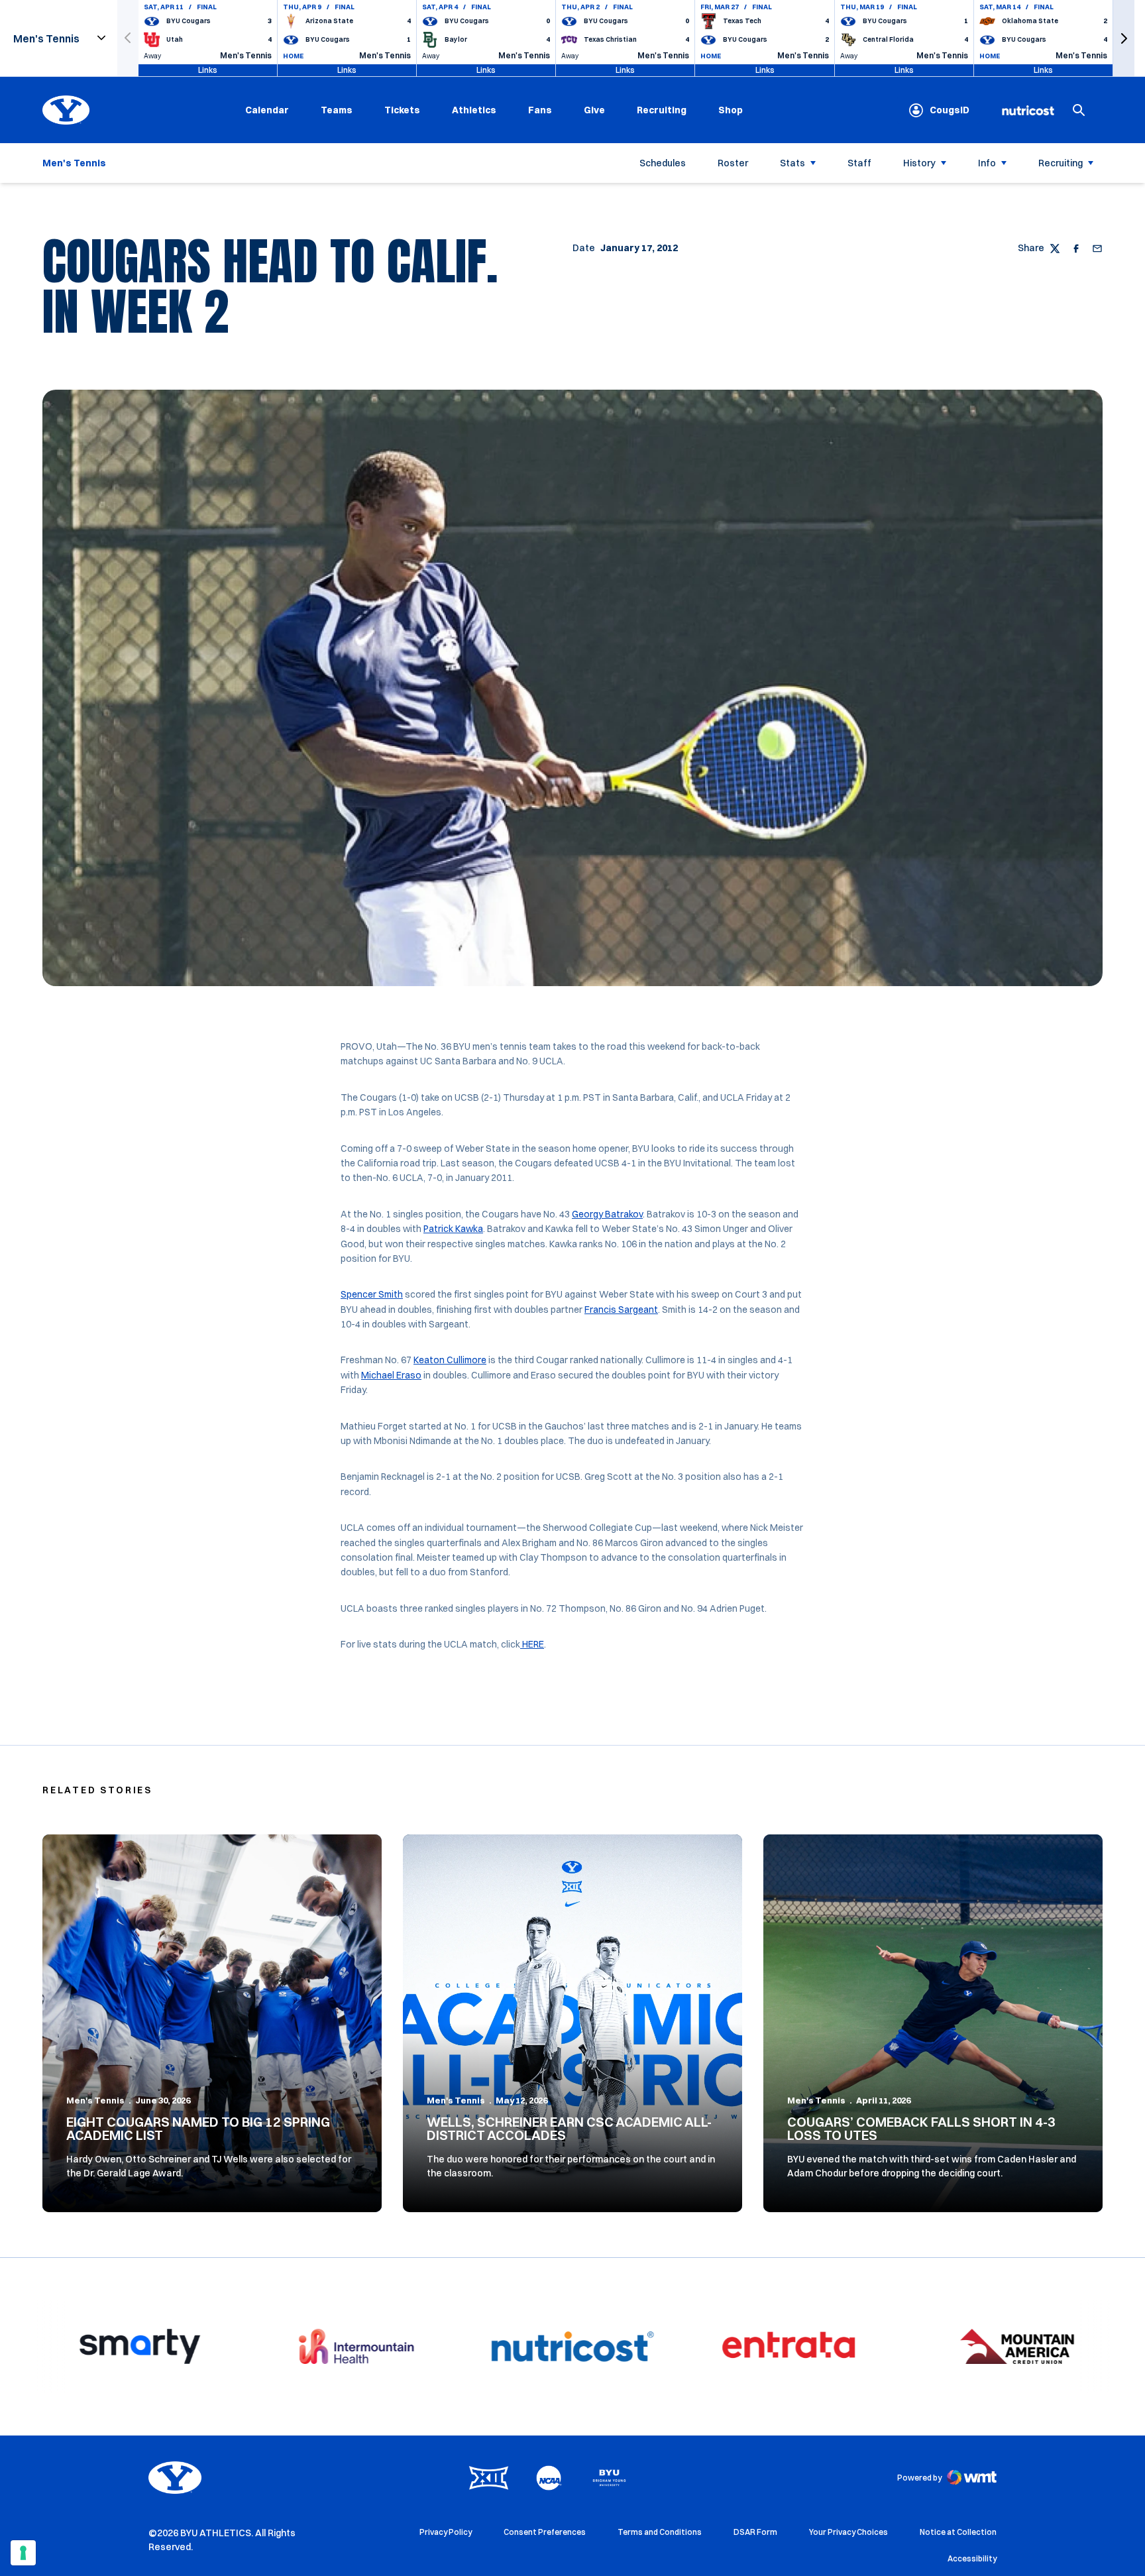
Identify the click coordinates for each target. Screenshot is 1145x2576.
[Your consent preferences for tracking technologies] (23, 2553)
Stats (792, 163)
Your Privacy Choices (848, 2532)
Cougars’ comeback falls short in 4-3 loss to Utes (921, 2128)
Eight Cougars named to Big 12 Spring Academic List (198, 2128)
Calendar (267, 110)
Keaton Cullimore (450, 1360)
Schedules (663, 163)
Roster (733, 163)
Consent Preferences (545, 2532)
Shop (731, 110)
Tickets (402, 110)
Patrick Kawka (453, 1229)
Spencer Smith (372, 1294)
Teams (337, 110)
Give (594, 110)
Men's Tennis (95, 2100)
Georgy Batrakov (607, 1214)
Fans (540, 110)
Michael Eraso (391, 1375)
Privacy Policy (446, 2532)
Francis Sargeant (621, 1310)
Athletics (474, 110)
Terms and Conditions (660, 2532)
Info (987, 163)
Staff (859, 163)
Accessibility (972, 2558)
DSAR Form (755, 2532)
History (919, 163)
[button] (1124, 38)
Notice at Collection (958, 2532)
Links (208, 70)
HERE (532, 1644)
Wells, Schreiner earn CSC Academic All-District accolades (569, 2128)
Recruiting (662, 110)
